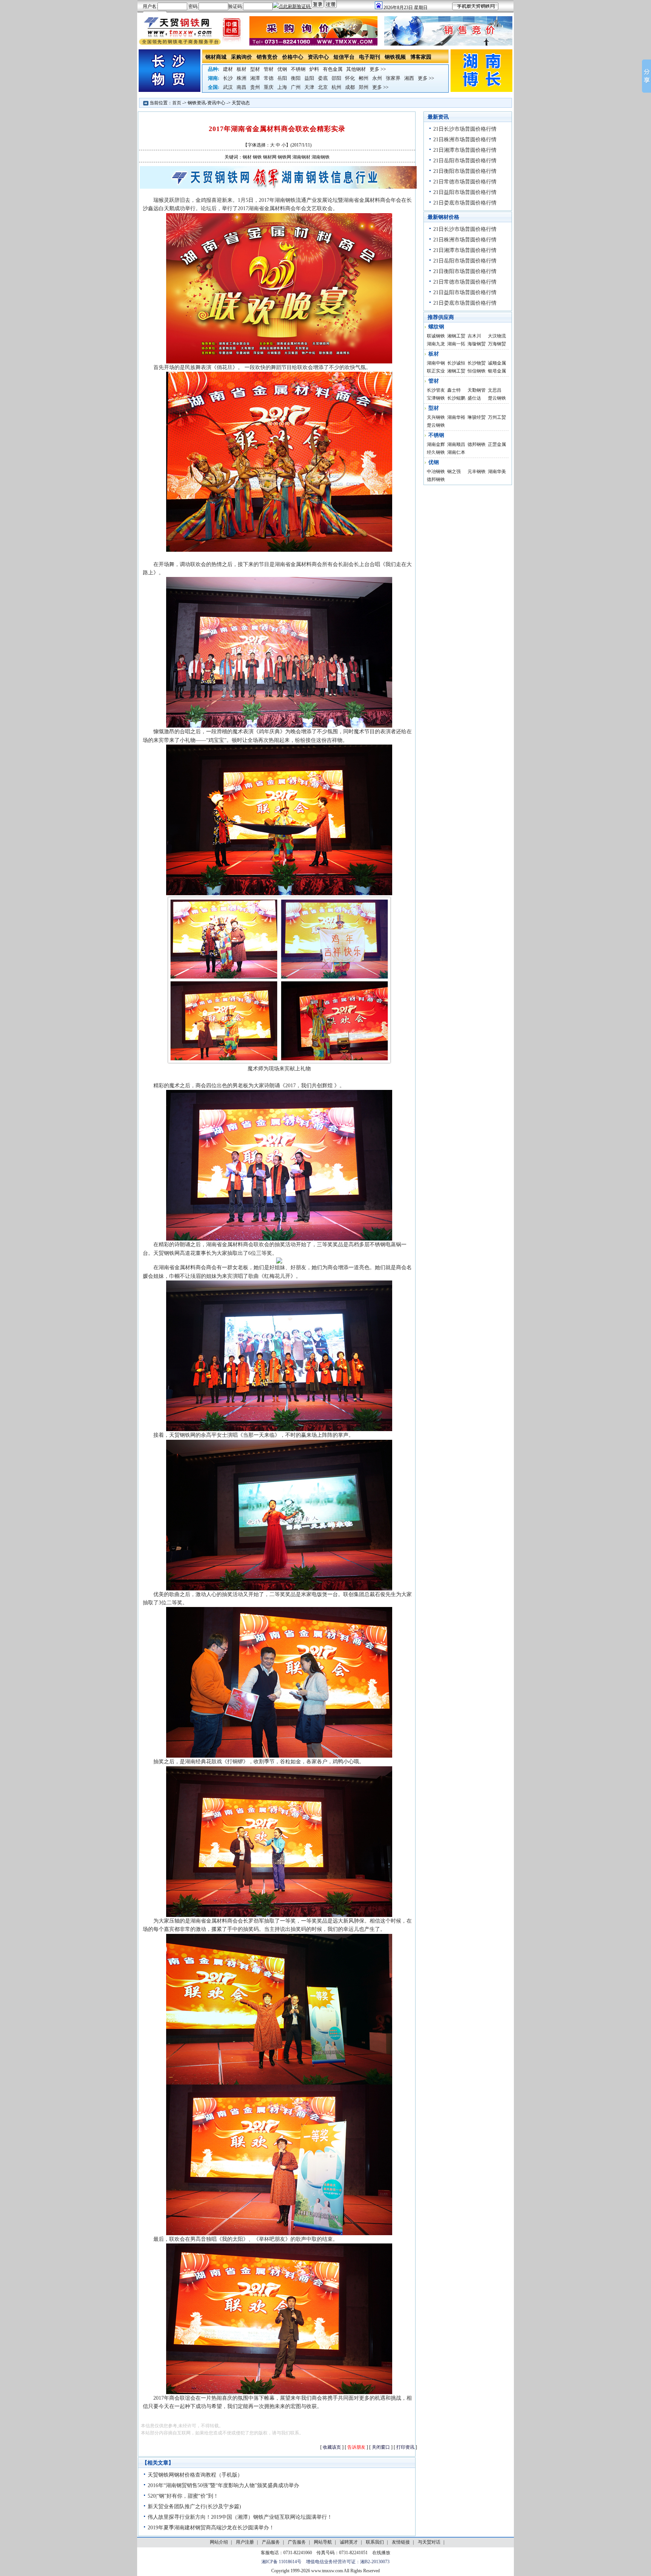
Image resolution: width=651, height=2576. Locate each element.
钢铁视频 (395, 57)
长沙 (228, 78)
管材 (269, 69)
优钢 (282, 69)
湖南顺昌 (456, 444)
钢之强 (454, 472)
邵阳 (336, 78)
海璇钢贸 (477, 344)
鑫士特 (454, 390)
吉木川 (474, 336)
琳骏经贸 (477, 417)
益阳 (309, 78)
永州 (377, 78)
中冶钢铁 (436, 472)
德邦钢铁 (477, 444)
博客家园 (421, 57)
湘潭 (255, 78)
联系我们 (375, 2542)
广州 (296, 87)
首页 (177, 103)
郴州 (364, 78)
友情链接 (401, 2542)
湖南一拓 (456, 344)
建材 (228, 69)
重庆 (269, 87)
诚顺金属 (497, 363)
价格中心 (293, 57)
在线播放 (381, 2553)
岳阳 (282, 78)
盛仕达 (474, 398)
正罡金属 (497, 444)
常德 (269, 78)
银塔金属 (497, 371)
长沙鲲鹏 (456, 398)
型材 (255, 69)
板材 (241, 69)
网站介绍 (219, 2542)
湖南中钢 (436, 363)
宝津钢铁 (436, 398)
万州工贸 (497, 417)
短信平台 (344, 57)
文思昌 (495, 390)
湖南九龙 (436, 344)
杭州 (336, 87)
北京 (323, 87)
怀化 (350, 78)
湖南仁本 (456, 452)
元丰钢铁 (477, 472)
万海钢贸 (497, 344)
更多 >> (378, 69)
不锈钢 (298, 69)
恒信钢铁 (477, 371)
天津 (309, 87)
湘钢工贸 (456, 336)
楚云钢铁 (497, 398)
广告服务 (297, 2542)
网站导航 (323, 2542)
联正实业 (436, 371)
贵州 (255, 87)
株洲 (241, 78)
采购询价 (241, 57)
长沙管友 (436, 390)
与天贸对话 (429, 2542)
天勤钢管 (477, 390)
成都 (350, 87)
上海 (282, 87)
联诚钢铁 (436, 336)
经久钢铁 (436, 452)
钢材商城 (216, 57)
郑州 (364, 87)
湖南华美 (497, 472)
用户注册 (245, 2542)
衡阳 (296, 78)
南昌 (241, 87)
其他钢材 (356, 69)
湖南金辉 (436, 444)
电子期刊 (370, 57)
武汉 (228, 87)
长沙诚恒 (456, 363)
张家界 (393, 78)
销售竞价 (267, 57)
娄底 (323, 78)
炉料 (314, 69)
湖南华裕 (456, 417)
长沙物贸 (477, 363)
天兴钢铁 (436, 417)
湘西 (409, 78)
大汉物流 (497, 336)
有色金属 (333, 69)
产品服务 (271, 2542)
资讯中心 (318, 57)
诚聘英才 (349, 2542)
